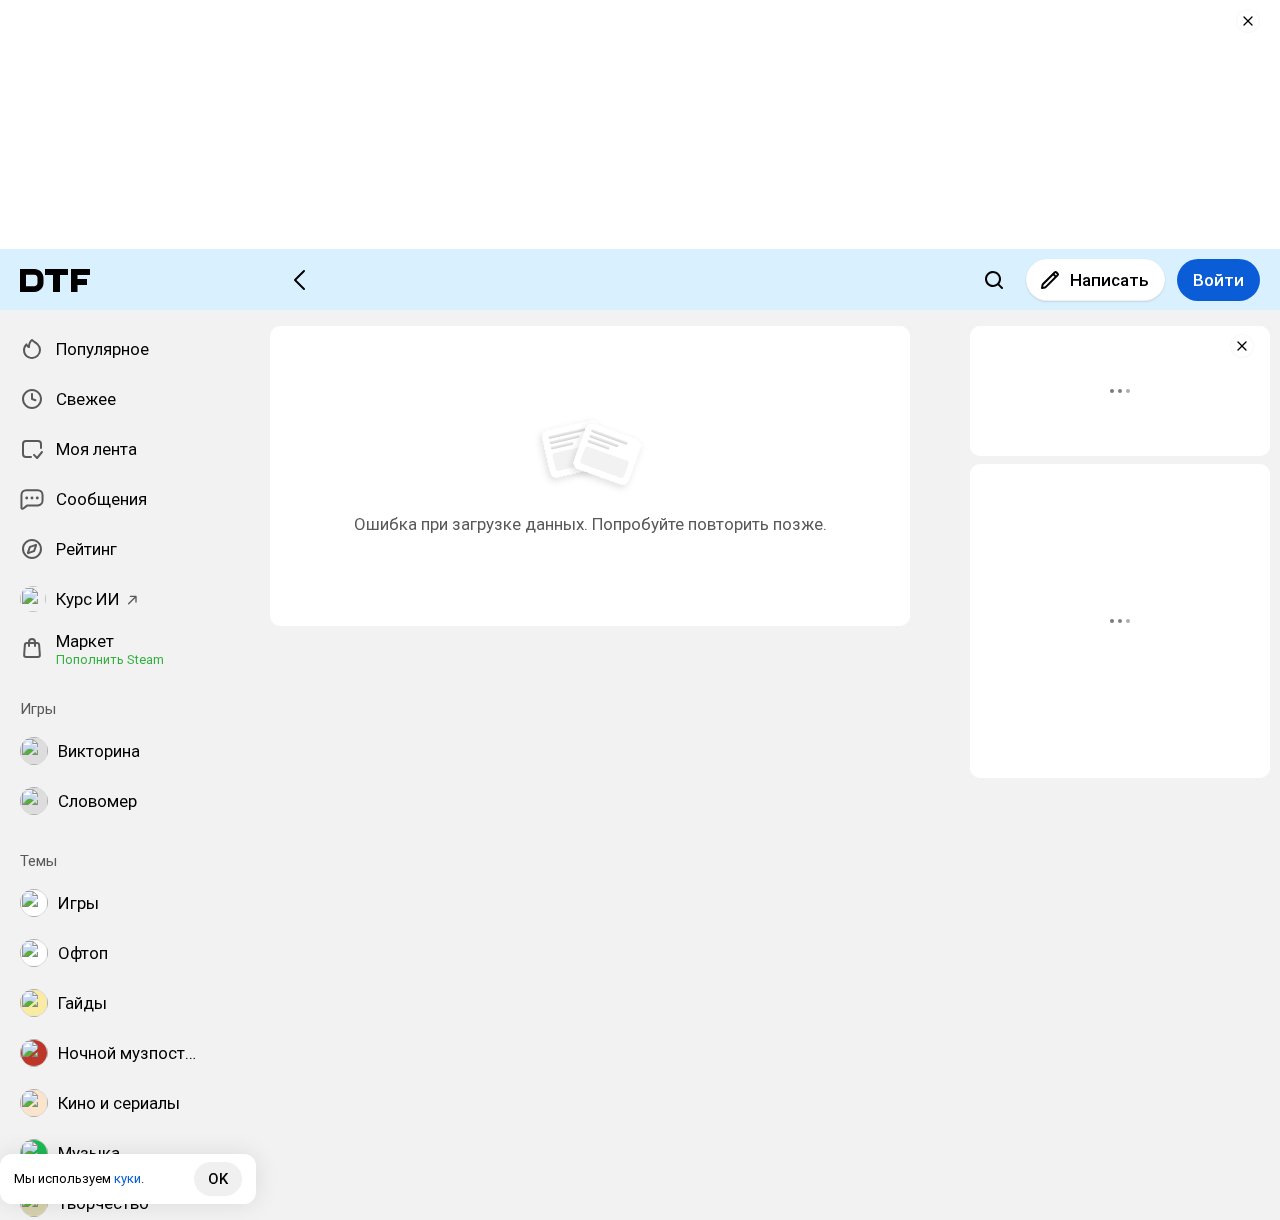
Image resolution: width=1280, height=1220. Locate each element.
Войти (1218, 280)
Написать (1109, 280)
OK (218, 1179)
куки (127, 1178)
